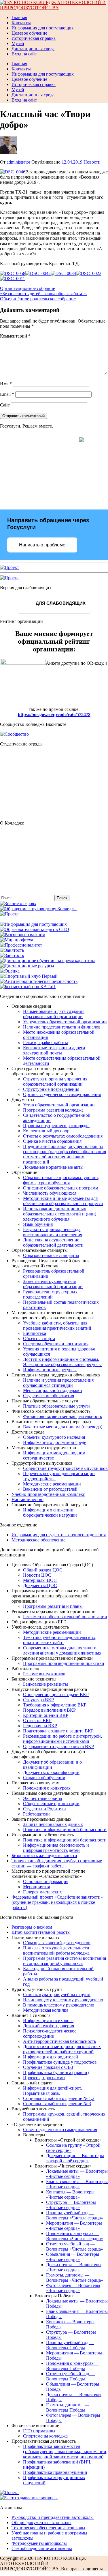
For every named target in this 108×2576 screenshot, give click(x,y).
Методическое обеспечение (38, 1540)
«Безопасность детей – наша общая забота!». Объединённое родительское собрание (43, 296)
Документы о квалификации (51, 1772)
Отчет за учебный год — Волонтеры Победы (70, 2376)
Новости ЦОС (37, 1575)
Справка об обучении (44, 1778)
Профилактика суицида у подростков (60, 2062)
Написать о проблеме (42, 545)
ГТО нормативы (39, 2431)
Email (7, 394)
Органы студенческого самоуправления (62, 1094)
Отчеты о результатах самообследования (63, 1136)
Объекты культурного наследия (54, 1437)
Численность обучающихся (50, 1193)
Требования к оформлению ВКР (55, 1705)
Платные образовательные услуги (56, 1406)
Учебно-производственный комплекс (48, 1494)
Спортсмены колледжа (45, 2436)
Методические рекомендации (52, 1484)
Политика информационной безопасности (65, 1830)
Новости (92, 162)
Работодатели (36, 1814)
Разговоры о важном (32, 1927)
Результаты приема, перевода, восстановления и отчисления (53, 1232)
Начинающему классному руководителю (63, 2000)
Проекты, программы (44, 2078)
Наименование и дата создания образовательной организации (54, 1014)
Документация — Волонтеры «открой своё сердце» (75, 2158)
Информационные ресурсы (50, 1370)
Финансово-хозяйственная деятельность (62, 1416)
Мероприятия (36, 1887)
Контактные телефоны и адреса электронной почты (54, 1050)
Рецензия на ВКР (40, 1726)
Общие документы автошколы (41, 2522)
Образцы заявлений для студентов (57, 1943)
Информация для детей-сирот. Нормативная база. (53, 2091)
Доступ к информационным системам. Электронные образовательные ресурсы (62, 1362)
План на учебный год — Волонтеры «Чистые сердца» (75, 2215)
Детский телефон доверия (49, 2026)
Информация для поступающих (43, 28)
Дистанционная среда (33, 49)
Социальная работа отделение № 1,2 (59, 2098)
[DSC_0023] (89, 273)
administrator (18, 162)
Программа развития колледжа (53, 1110)
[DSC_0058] (13, 273)
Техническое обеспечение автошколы (48, 2528)
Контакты (21, 23)
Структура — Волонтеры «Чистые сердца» (71, 2205)
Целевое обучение (29, 33)
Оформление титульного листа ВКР (58, 1746)
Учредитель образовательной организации (65, 1022)
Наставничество (28, 1499)
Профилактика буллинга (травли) (56, 2072)
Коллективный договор (46, 1131)
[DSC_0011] (13, 279)
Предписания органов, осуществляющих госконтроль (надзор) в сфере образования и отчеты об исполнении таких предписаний (65, 1154)
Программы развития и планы (53, 1606)
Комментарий (15, 336)
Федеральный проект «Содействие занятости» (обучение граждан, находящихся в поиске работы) (57, 1902)
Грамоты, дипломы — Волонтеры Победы (68, 2407)
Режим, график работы (46, 1042)
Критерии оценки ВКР (46, 1715)
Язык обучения (38, 1224)
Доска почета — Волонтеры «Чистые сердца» (74, 2267)
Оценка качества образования (52, 1141)
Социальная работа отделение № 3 (57, 2104)
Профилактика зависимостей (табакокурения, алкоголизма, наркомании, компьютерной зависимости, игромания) (65, 2452)
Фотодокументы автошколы (39, 2543)
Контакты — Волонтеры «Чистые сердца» (70, 2194)
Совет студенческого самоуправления (60, 2130)
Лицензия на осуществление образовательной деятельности (53, 1242)
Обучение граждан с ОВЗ (48, 2067)
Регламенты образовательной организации (65, 1617)
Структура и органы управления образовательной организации (55, 1081)
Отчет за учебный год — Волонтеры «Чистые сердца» (75, 2246)
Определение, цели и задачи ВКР (56, 1694)
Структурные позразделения (51, 1089)
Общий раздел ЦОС (43, 1570)
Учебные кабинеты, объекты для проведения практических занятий (57, 1326)
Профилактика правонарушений (55, 2472)
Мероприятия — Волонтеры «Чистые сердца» (74, 2226)
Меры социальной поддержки (53, 1390)
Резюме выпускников (44, 1674)
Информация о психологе (48, 2020)
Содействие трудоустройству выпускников (65, 1468)
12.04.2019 (72, 162)
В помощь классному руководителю (59, 2005)
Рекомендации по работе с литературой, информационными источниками (62, 1739)
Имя (6, 384)
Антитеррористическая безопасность (59, 2041)
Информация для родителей (51, 2057)
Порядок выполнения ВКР (49, 1710)
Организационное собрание (28, 288)
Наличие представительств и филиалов (62, 1027)
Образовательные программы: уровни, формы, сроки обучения (61, 1180)
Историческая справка (34, 38)
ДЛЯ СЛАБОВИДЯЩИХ (60, 603)
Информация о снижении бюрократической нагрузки (50, 1512)
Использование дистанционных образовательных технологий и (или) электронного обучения (60, 1214)
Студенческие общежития (49, 1396)
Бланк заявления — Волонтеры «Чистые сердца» (77, 2184)
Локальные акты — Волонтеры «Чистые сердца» (77, 2174)
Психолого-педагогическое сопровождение (50, 2033)
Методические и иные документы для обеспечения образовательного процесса (63, 1201)
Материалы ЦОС (40, 1580)
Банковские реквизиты (46, 1684)
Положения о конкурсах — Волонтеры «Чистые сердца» (75, 2236)
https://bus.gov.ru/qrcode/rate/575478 (54, 714)
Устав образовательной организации (59, 1105)
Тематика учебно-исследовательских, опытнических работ (60, 1640)
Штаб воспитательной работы (41, 1932)
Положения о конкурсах (47, 1788)
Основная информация (46, 1881)
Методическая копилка (46, 2010)
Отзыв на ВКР (37, 1720)
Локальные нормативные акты (53, 1167)
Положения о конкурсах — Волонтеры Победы (73, 2366)
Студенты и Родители (44, 1809)
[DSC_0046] (13, 172)
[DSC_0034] (63, 273)
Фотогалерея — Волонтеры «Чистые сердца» (73, 2288)
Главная (19, 17)
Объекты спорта (39, 1338)
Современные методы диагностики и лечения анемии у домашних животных (62, 1650)
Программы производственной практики (64, 1663)
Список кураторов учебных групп (57, 1995)
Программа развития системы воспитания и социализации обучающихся (65, 1961)
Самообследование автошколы (42, 2548)
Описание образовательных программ (61, 1188)
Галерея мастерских (42, 1892)
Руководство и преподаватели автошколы (53, 2517)
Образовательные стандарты (51, 1255)
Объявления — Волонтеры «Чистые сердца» (73, 2257)
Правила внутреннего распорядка (56, 1126)
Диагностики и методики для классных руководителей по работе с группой (62, 2049)
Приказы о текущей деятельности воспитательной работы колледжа (56, 1950)
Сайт (5, 405)
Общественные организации (51, 1804)
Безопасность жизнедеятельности (44, 1855)
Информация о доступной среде (55, 1442)
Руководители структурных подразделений (50, 1294)
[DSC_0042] (38, 273)
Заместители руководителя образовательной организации (53, 1284)
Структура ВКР (38, 1700)
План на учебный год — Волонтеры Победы (70, 2345)
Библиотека (35, 1333)
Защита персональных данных (53, 1824)
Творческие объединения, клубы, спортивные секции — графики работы (57, 1863)
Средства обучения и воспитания (56, 1344)
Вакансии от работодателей (50, 1489)
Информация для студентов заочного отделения (59, 1535)
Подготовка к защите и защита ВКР (58, 1731)
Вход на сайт (24, 54)
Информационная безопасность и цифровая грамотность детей (56, 1848)
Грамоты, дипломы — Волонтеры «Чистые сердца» (75, 2278)
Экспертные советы (43, 1798)
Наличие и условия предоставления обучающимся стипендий (58, 1383)
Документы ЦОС (40, 1585)
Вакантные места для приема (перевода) (63, 1427)
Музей (18, 43)
